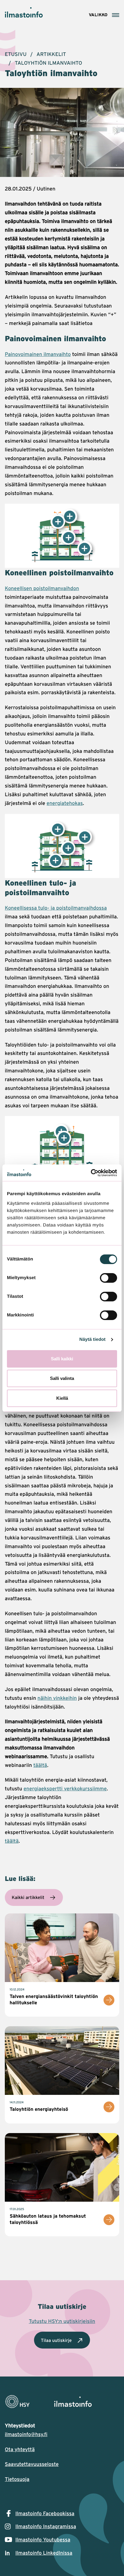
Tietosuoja (17, 2479)
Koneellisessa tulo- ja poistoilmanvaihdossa (56, 908)
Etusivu (16, 54)
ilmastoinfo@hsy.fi (26, 2434)
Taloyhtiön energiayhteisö (39, 2109)
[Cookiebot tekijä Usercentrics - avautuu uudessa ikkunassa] (91, 1173)
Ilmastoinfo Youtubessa (43, 2540)
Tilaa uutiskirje (56, 2340)
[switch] (108, 1278)
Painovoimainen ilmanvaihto (38, 354)
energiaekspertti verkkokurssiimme (65, 1789)
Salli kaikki (62, 1359)
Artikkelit (51, 54)
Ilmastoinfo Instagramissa (46, 2526)
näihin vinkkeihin (57, 1698)
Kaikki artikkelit (28, 1897)
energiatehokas (65, 803)
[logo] (62, 2402)
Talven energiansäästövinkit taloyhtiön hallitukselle (54, 1999)
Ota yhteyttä (20, 2449)
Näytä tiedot (93, 1339)
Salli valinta (62, 1378)
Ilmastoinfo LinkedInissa (44, 2553)
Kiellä (62, 1398)
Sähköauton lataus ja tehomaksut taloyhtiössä (48, 2219)
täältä (40, 1765)
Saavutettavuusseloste (32, 2464)
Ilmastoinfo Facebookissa (45, 2513)
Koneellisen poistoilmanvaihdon (42, 588)
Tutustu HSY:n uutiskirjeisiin (62, 2321)
